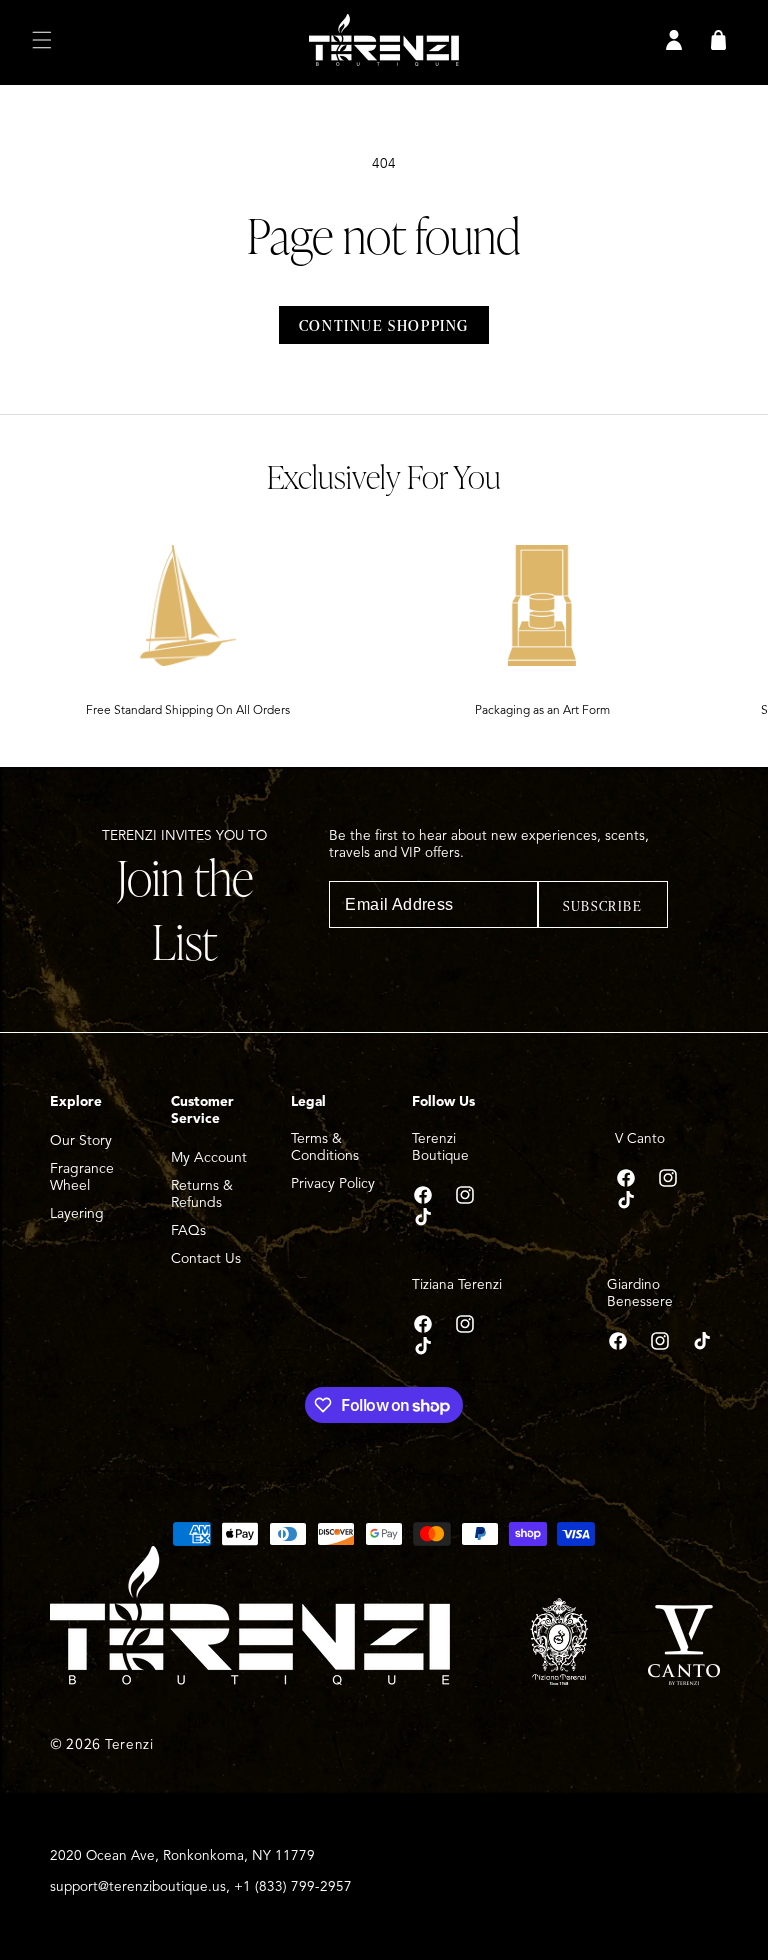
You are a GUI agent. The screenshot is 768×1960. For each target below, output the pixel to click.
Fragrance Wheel (82, 1177)
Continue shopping (384, 325)
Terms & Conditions (325, 1147)
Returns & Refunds (202, 1194)
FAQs (188, 1230)
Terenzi (129, 1744)
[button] (42, 40)
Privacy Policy (333, 1183)
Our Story (81, 1140)
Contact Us (206, 1258)
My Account (209, 1157)
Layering (77, 1213)
